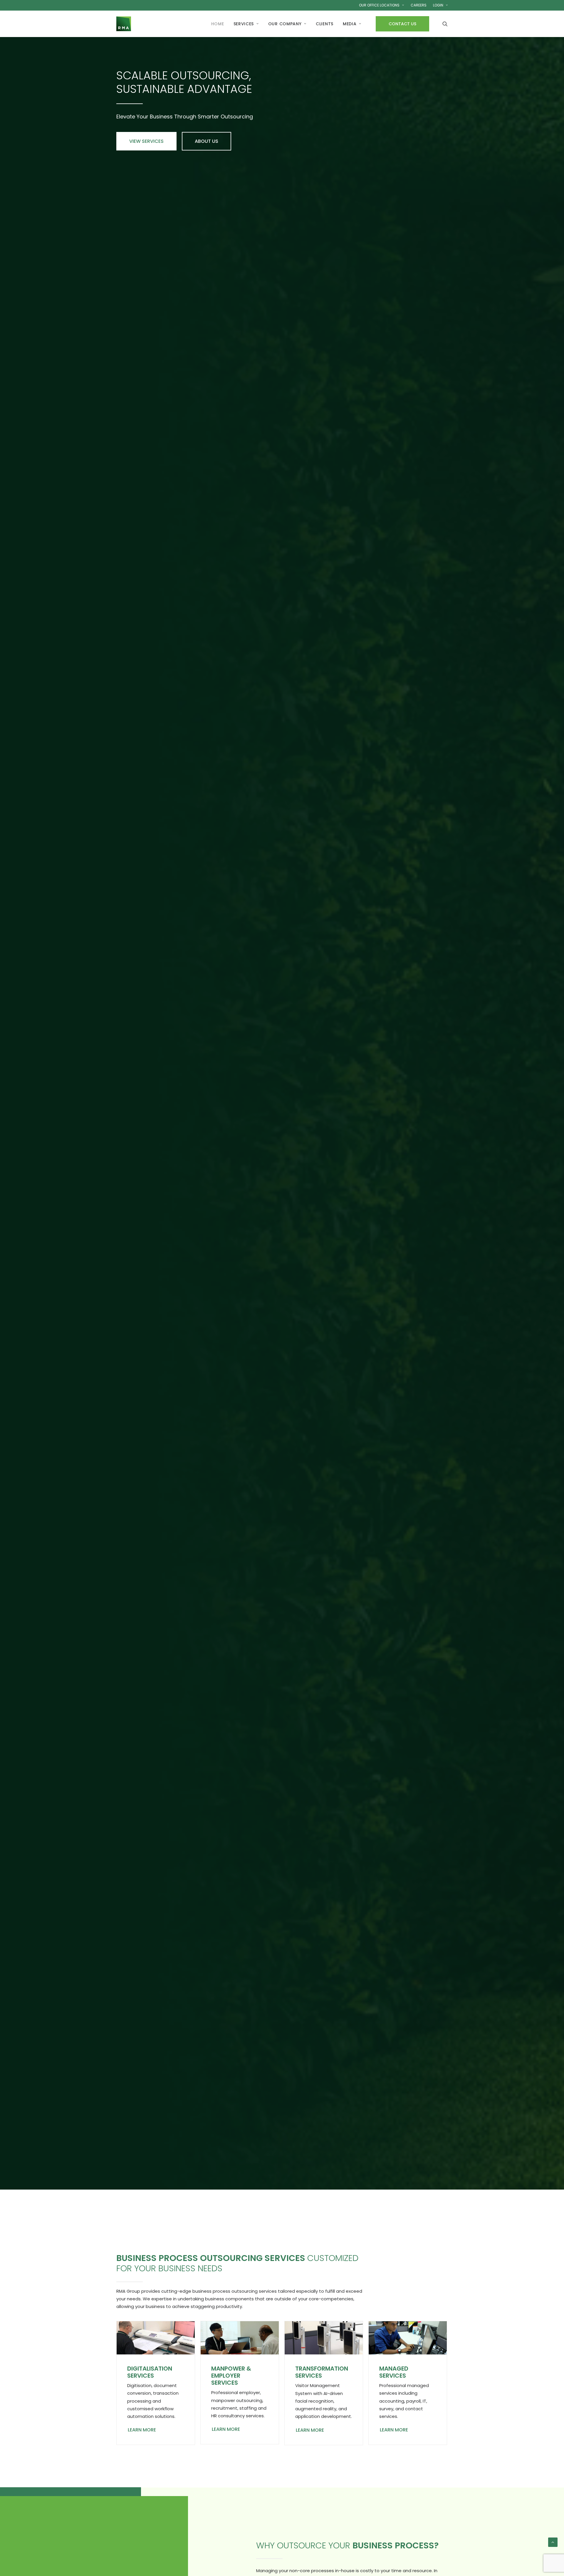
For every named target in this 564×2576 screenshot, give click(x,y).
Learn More (142, 2430)
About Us (207, 141)
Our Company (285, 24)
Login (438, 5)
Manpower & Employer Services (231, 2376)
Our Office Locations (379, 5)
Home (218, 24)
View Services (146, 141)
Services (244, 24)
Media (350, 24)
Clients (325, 24)
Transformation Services (322, 2372)
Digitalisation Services (150, 2372)
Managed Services (394, 2372)
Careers (419, 5)
